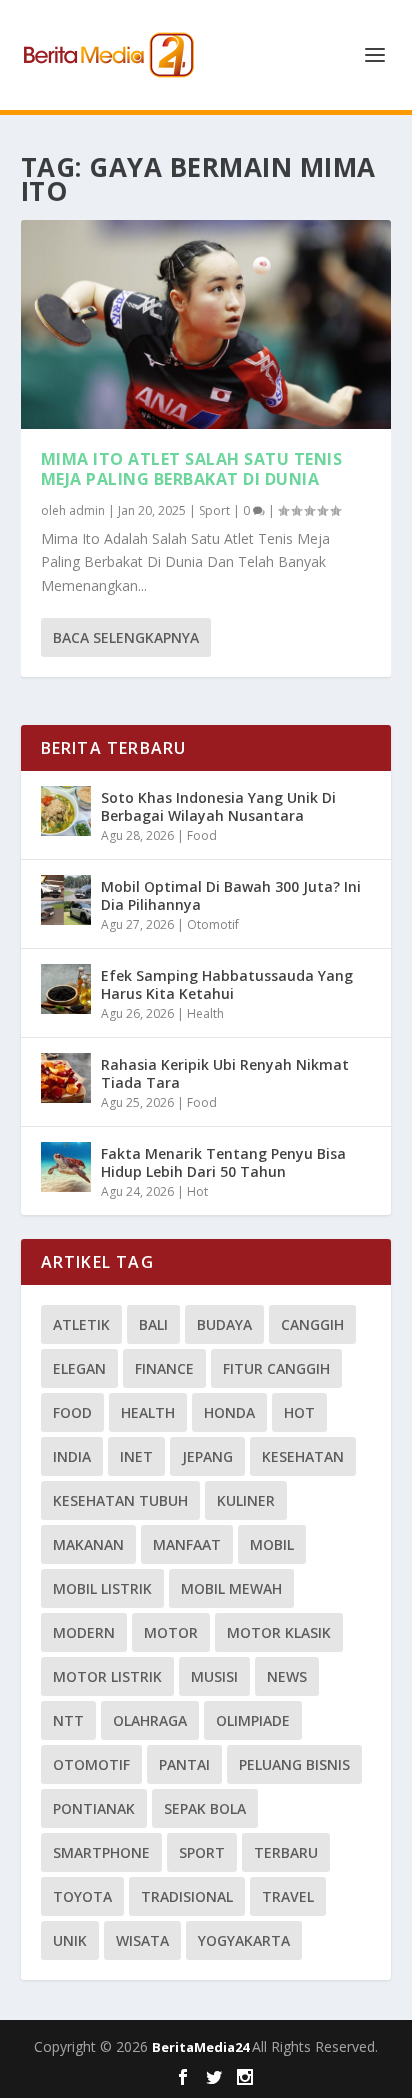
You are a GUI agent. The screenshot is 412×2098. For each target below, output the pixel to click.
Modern (84, 1632)
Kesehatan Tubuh (120, 1500)
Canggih (312, 1324)
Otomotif (213, 924)
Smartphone (101, 1852)
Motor (171, 1632)
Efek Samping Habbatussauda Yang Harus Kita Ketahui (227, 984)
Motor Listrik (107, 1676)
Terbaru (286, 1852)
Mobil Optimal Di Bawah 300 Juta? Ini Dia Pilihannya (231, 895)
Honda (229, 1412)
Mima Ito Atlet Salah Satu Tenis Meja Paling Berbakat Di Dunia (192, 469)
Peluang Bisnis (294, 1764)
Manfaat (187, 1544)
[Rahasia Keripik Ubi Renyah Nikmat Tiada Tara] (66, 1078)
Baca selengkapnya (126, 637)
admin (87, 510)
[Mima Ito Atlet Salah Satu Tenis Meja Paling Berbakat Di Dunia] (206, 324)
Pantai (184, 1764)
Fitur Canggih (276, 1368)
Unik (70, 1940)
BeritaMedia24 (202, 2047)
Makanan (88, 1544)
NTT (68, 1720)
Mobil (272, 1544)
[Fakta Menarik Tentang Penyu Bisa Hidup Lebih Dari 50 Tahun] (66, 1167)
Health (205, 1013)
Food (202, 835)
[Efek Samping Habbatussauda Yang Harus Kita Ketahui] (66, 989)
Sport (214, 510)
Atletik (81, 1324)
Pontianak (94, 1808)
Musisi (214, 1676)
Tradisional (187, 1896)
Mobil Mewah (231, 1588)
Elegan (79, 1368)
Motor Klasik (279, 1632)
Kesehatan (303, 1456)
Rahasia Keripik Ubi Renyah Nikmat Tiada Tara (225, 1073)
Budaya (224, 1324)
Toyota (82, 1896)
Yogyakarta (244, 1940)
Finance (164, 1368)
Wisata (142, 1940)
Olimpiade (253, 1720)
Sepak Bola (205, 1808)
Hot (197, 1191)
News (287, 1676)
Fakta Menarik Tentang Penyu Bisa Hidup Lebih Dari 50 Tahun (223, 1162)
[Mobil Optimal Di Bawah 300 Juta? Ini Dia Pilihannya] (66, 900)
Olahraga (150, 1720)
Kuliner (246, 1500)
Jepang (207, 1456)
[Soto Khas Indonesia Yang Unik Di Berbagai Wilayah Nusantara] (66, 811)
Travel (288, 1896)
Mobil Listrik (102, 1588)
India (72, 1456)
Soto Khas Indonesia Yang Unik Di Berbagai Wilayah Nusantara (218, 806)
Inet (136, 1456)
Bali (153, 1324)
